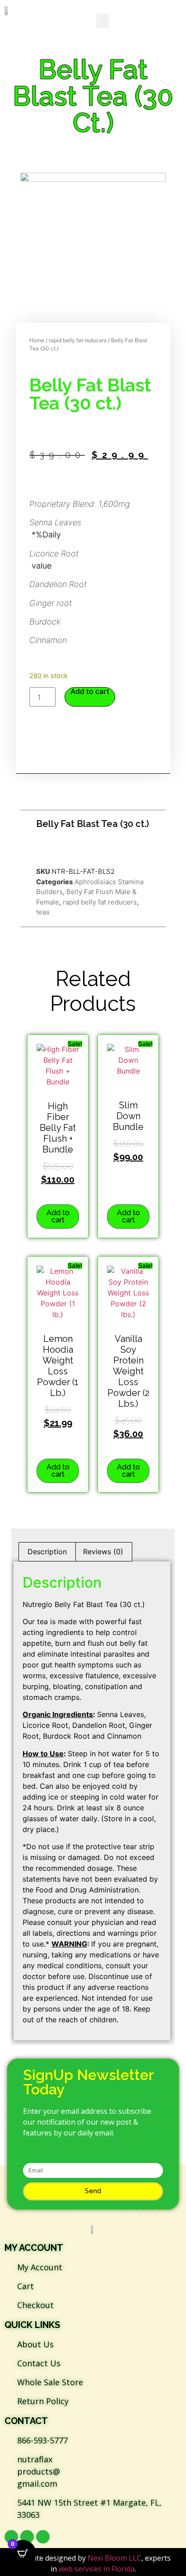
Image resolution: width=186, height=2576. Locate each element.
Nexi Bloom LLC (114, 2558)
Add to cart (90, 691)
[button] (102, 21)
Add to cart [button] (58, 1216)
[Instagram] (43, 2537)
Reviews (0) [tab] (103, 1552)
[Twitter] (27, 2537)
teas (43, 912)
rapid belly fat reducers (78, 340)
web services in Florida (97, 2569)
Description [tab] (47, 1552)
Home (37, 340)
